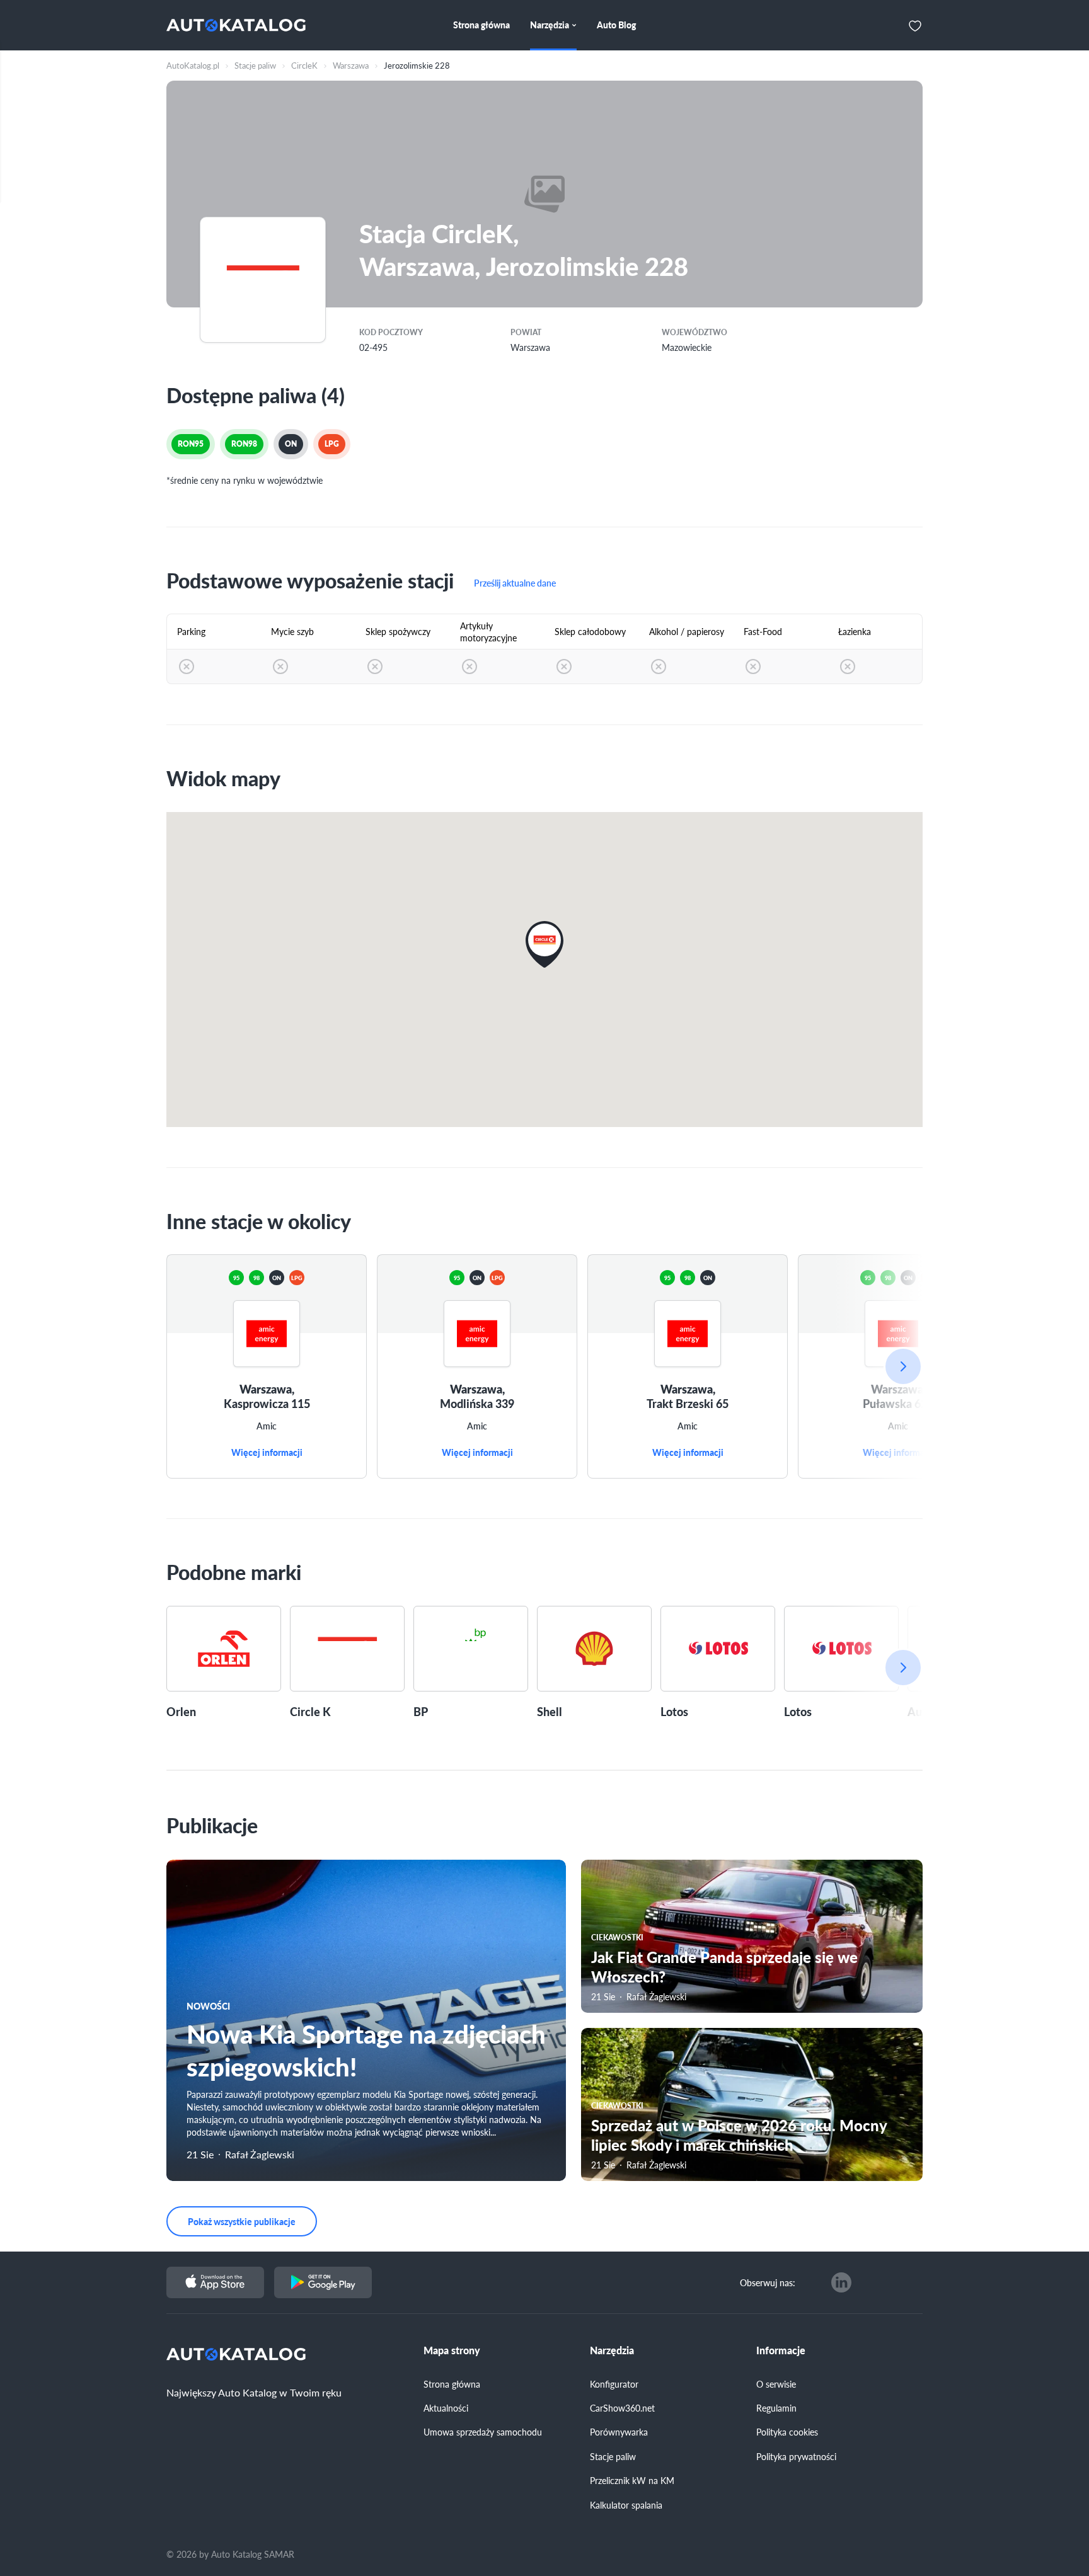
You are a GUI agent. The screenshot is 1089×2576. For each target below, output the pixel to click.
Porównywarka (619, 2432)
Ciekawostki (617, 1938)
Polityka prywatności (796, 2456)
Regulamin (776, 2408)
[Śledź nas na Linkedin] (841, 2282)
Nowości (208, 2006)
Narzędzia (612, 2350)
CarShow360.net (622, 2408)
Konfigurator (614, 2384)
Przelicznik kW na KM (632, 2480)
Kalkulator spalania (626, 2505)
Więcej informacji (267, 1453)
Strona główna (452, 2384)
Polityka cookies (787, 2432)
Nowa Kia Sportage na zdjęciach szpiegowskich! (366, 2050)
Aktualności (446, 2408)
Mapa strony (452, 2350)
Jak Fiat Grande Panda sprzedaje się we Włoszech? (724, 1966)
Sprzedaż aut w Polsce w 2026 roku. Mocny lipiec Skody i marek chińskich (739, 2135)
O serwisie (776, 2384)
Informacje (781, 2350)
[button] (544, 944)
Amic (267, 1426)
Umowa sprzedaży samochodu (483, 2432)
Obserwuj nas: (768, 2282)
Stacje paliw (613, 2456)
